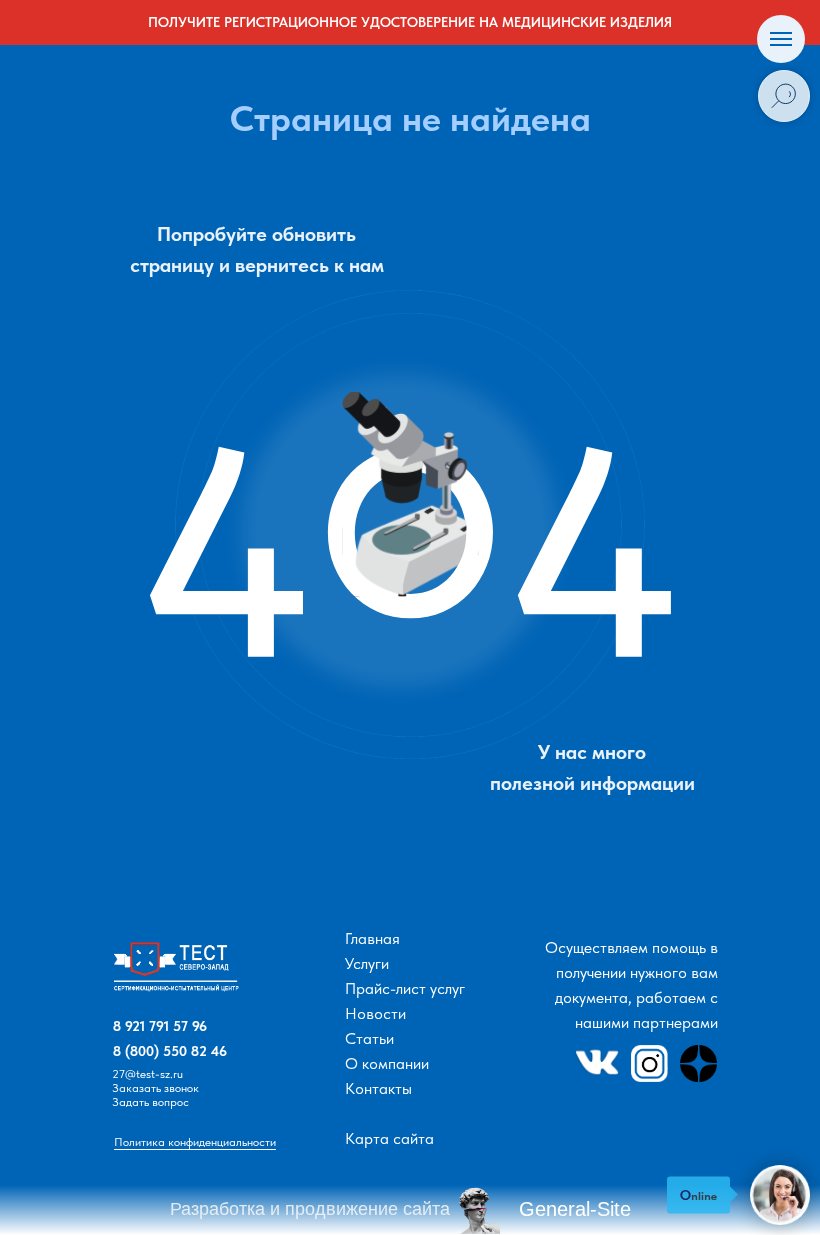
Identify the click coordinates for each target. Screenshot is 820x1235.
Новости (375, 1013)
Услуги (367, 963)
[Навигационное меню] (781, 39)
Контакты (378, 1088)
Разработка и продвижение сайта (310, 1209)
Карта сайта (389, 1138)
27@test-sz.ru (147, 1074)
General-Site (575, 1209)
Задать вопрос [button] (150, 1102)
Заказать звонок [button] (155, 1088)
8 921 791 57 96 (160, 1026)
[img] (179, 973)
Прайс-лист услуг (405, 988)
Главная (372, 938)
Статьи (369, 1038)
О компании (387, 1063)
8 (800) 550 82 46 (170, 1051)
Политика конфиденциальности (195, 1142)
